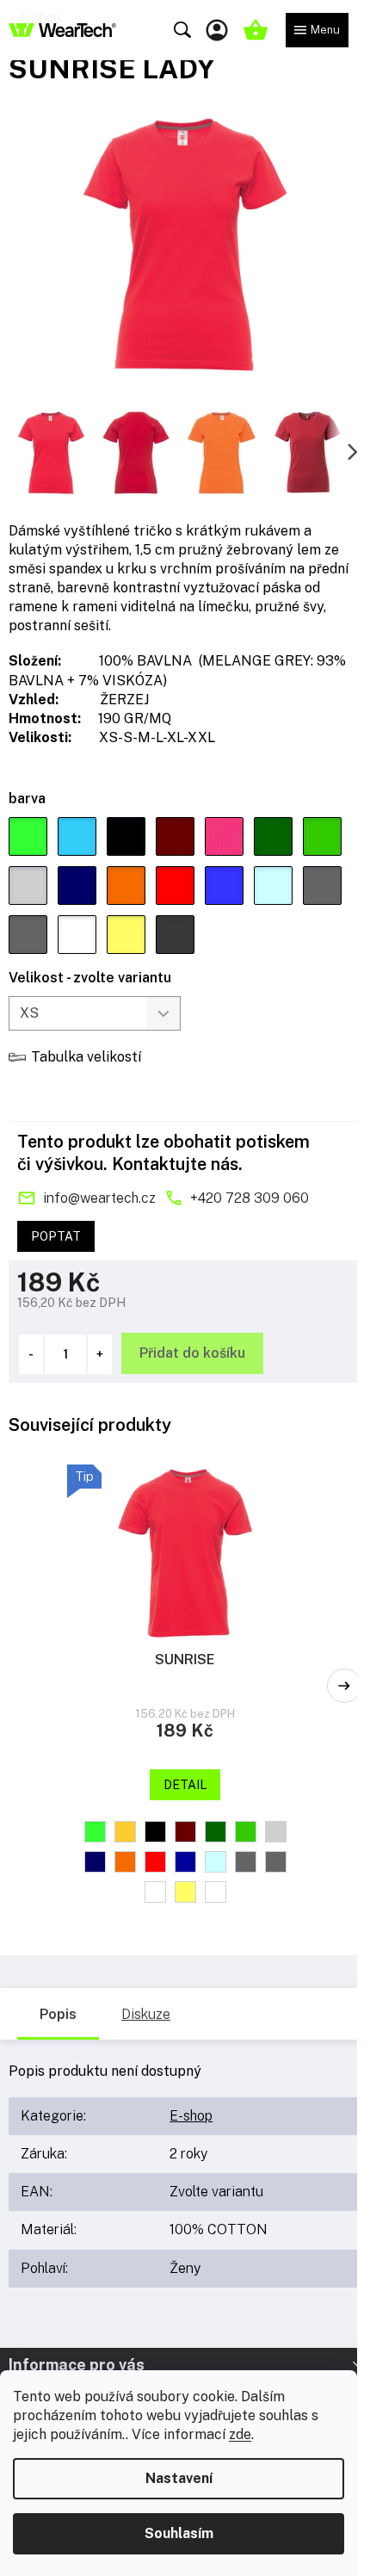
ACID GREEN (95, 1832)
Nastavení (179, 2478)
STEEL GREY (276, 1862)
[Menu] (317, 30)
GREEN (216, 1832)
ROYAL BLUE (185, 1862)
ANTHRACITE (216, 1892)
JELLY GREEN (246, 1832)
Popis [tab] (58, 2014)
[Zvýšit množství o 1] (100, 1354)
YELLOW (185, 1892)
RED (155, 1862)
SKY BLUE (216, 1862)
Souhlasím (179, 2533)
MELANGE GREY (276, 1832)
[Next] (344, 1686)
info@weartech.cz (99, 1198)
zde (240, 2434)
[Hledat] (182, 30)
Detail (185, 1785)
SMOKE (246, 1862)
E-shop (191, 2116)
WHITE (155, 1892)
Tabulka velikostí (86, 1057)
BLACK (155, 1832)
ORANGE (125, 1862)
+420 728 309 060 (250, 1198)
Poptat (56, 1236)
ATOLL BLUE (125, 1832)
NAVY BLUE (95, 1862)
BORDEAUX (185, 1832)
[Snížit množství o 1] (31, 1354)
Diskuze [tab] (146, 2014)
